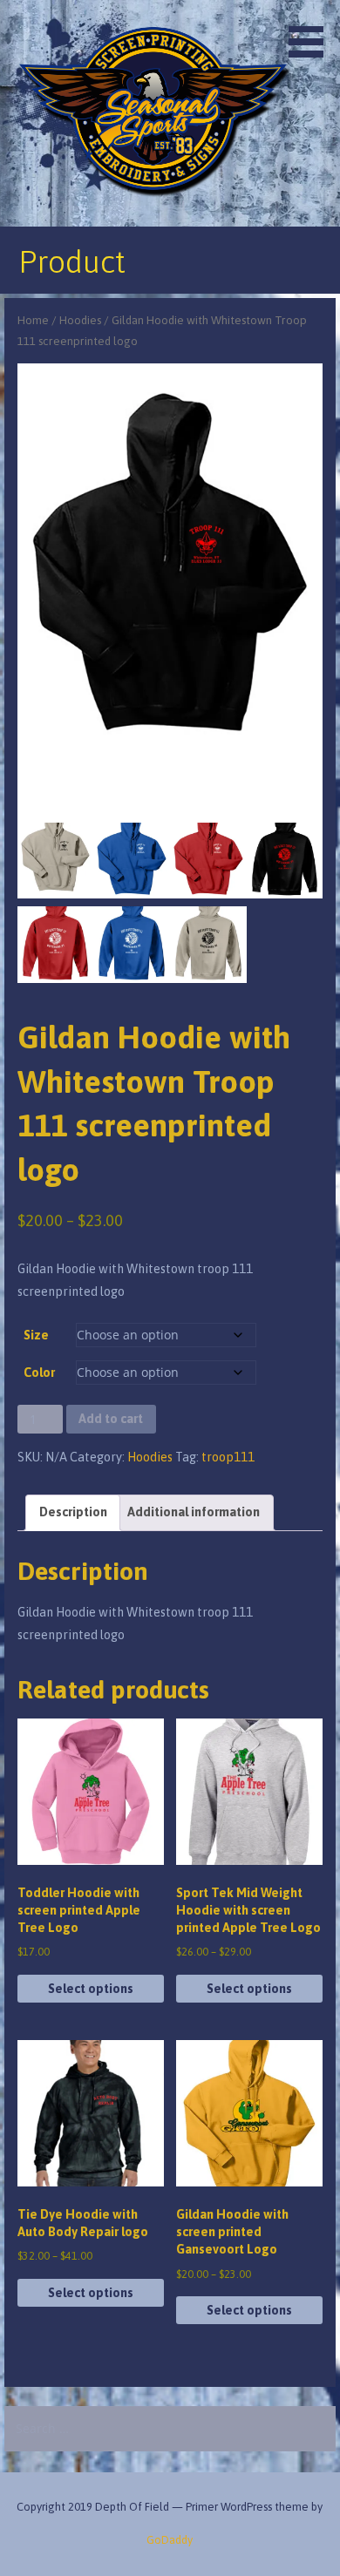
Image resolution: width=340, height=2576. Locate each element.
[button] (312, 31)
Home (33, 320)
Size (36, 1335)
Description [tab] (73, 1512)
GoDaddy (170, 2540)
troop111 (228, 1457)
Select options (91, 1989)
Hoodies (80, 320)
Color (39, 1373)
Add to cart (111, 1419)
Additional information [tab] (194, 1512)
